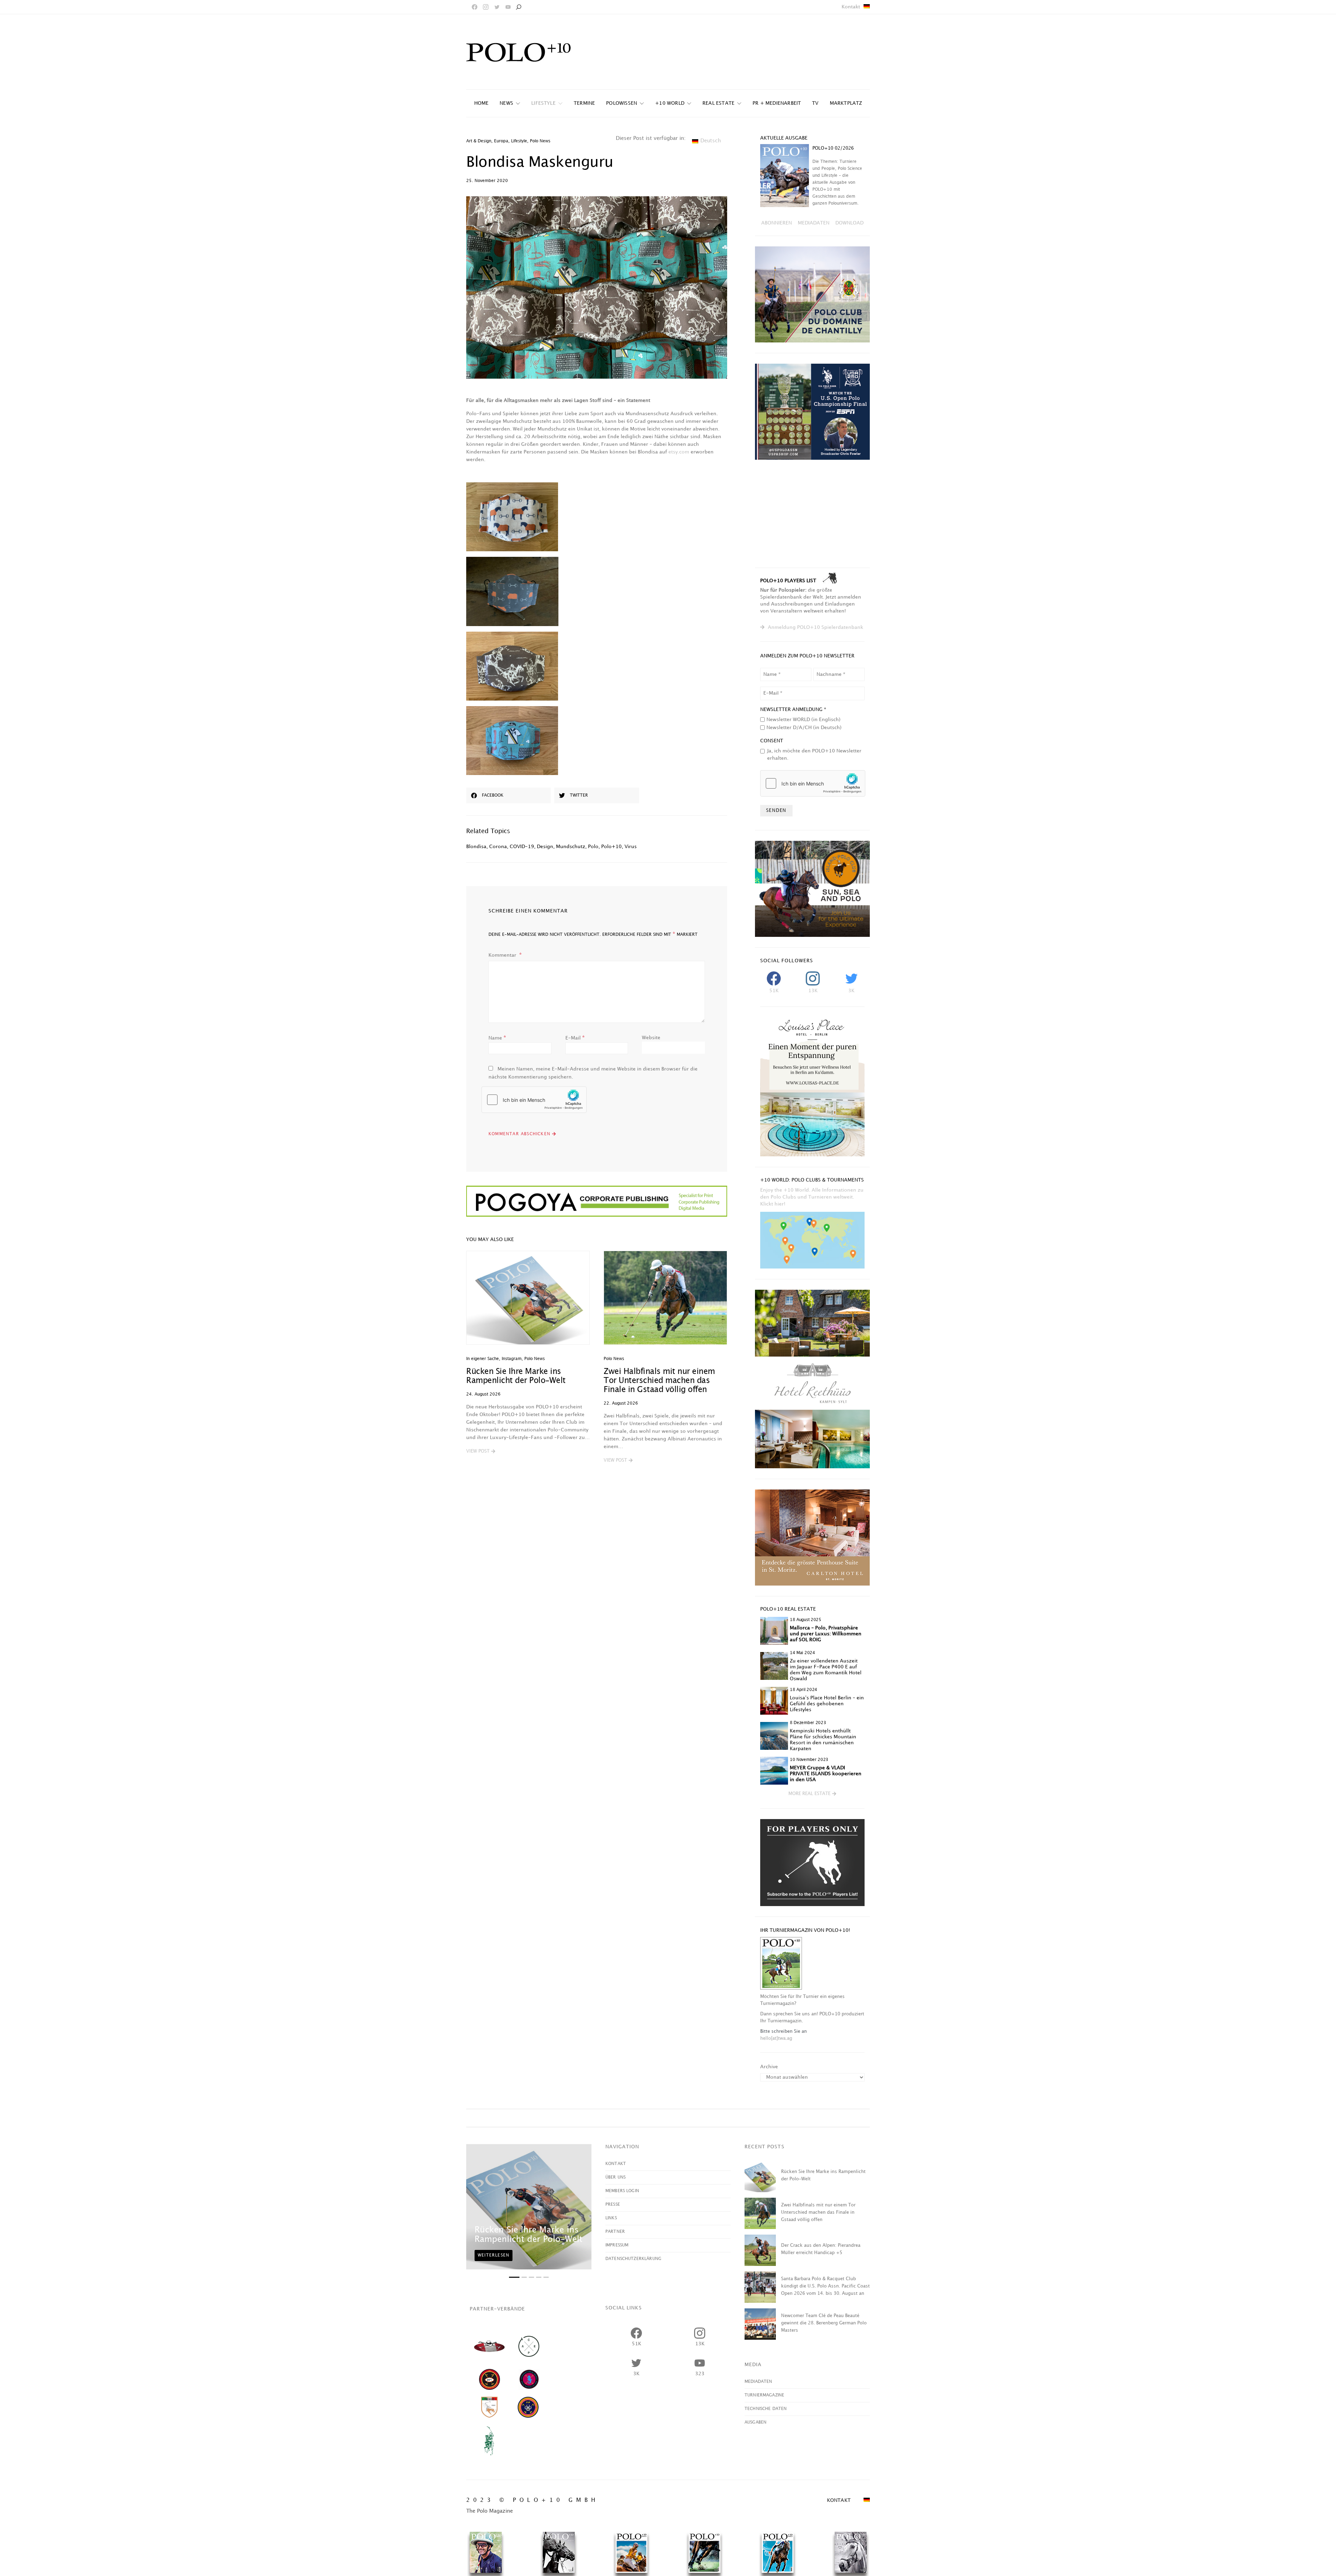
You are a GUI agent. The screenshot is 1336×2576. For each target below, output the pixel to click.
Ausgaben (756, 2422)
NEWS (506, 103)
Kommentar (503, 955)
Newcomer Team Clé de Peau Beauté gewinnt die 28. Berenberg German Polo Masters (824, 2323)
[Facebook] (475, 7)
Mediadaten (758, 2382)
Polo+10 (611, 847)
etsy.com (679, 452)
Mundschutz (571, 847)
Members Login (622, 2191)
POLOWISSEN (622, 103)
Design (545, 847)
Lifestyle (543, 103)
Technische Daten (766, 2409)
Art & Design (479, 141)
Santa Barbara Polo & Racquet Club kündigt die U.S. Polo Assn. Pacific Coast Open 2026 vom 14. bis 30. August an (825, 2286)
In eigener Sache (483, 1359)
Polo (593, 847)
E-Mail (575, 1038)
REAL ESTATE (718, 103)
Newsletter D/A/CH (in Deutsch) (804, 728)
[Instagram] (486, 7)
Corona (498, 847)
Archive (769, 2067)
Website (651, 1038)
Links (611, 2218)
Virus (631, 847)
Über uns (615, 2177)
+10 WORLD (670, 103)
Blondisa (476, 847)
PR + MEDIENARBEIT (777, 103)
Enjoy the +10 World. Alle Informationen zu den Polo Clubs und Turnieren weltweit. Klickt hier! (812, 1197)
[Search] (518, 7)
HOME (482, 103)
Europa (501, 141)
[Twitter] (497, 7)
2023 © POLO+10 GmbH (532, 2500)
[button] (481, 1452)
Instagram (512, 1359)
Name (497, 1038)
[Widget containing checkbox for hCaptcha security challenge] (534, 1100)
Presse (613, 2204)
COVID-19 (522, 847)
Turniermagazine (764, 2395)
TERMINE (584, 103)
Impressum (617, 2245)
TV (815, 103)
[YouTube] (508, 7)
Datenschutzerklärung (633, 2259)
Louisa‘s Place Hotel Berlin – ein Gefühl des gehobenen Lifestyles (827, 1704)
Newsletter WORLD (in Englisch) (804, 720)
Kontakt (851, 7)
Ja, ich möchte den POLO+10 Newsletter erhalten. (814, 754)
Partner (615, 2232)
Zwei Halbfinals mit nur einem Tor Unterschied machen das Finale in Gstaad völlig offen (659, 1381)
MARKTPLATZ (846, 103)
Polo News (540, 141)
